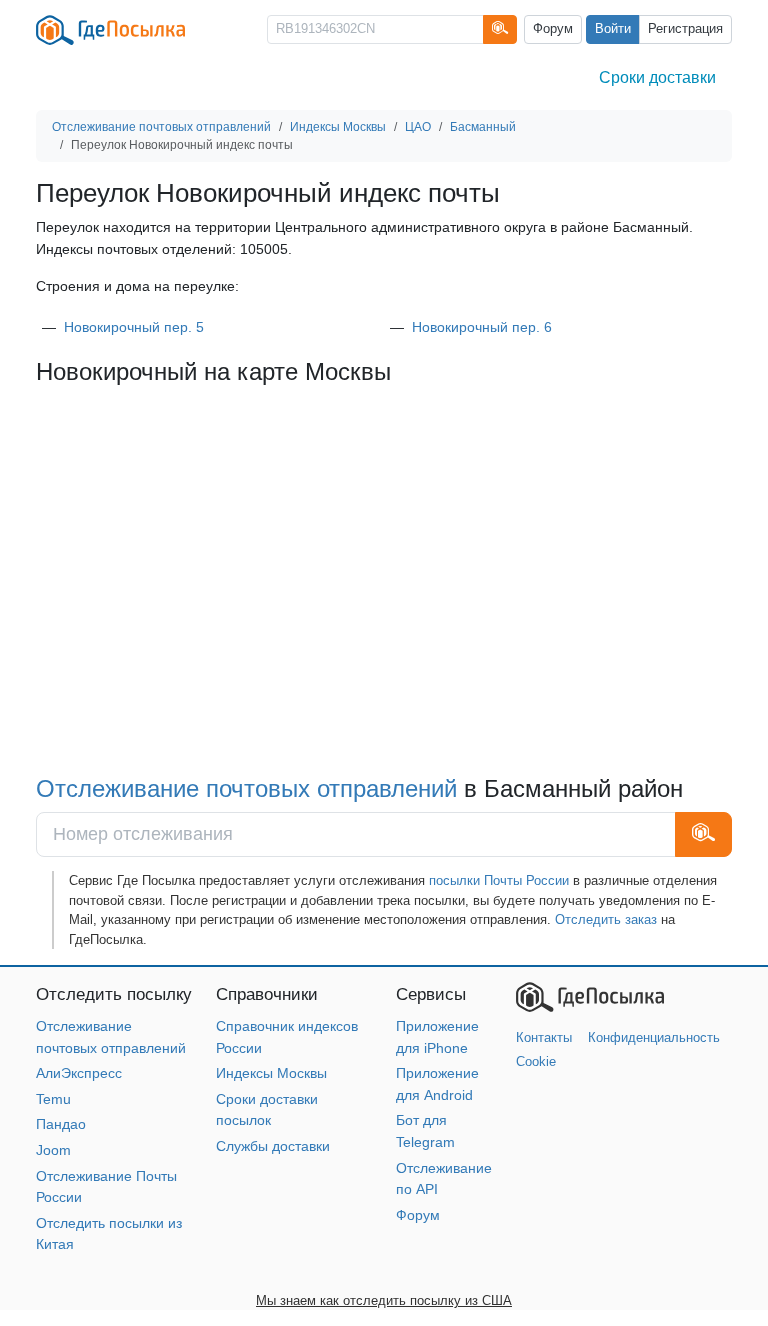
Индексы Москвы (271, 1073)
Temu (53, 1099)
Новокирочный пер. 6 (482, 327)
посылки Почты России (499, 880)
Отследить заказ (606, 919)
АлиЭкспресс (79, 1073)
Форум (553, 29)
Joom (53, 1150)
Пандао (61, 1124)
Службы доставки (273, 1146)
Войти (613, 29)
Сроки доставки (657, 77)
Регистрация (685, 29)
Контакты (544, 1037)
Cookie (536, 1061)
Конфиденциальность (654, 1037)
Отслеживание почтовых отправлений (246, 789)
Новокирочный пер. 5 (134, 327)
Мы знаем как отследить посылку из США (384, 1300)
